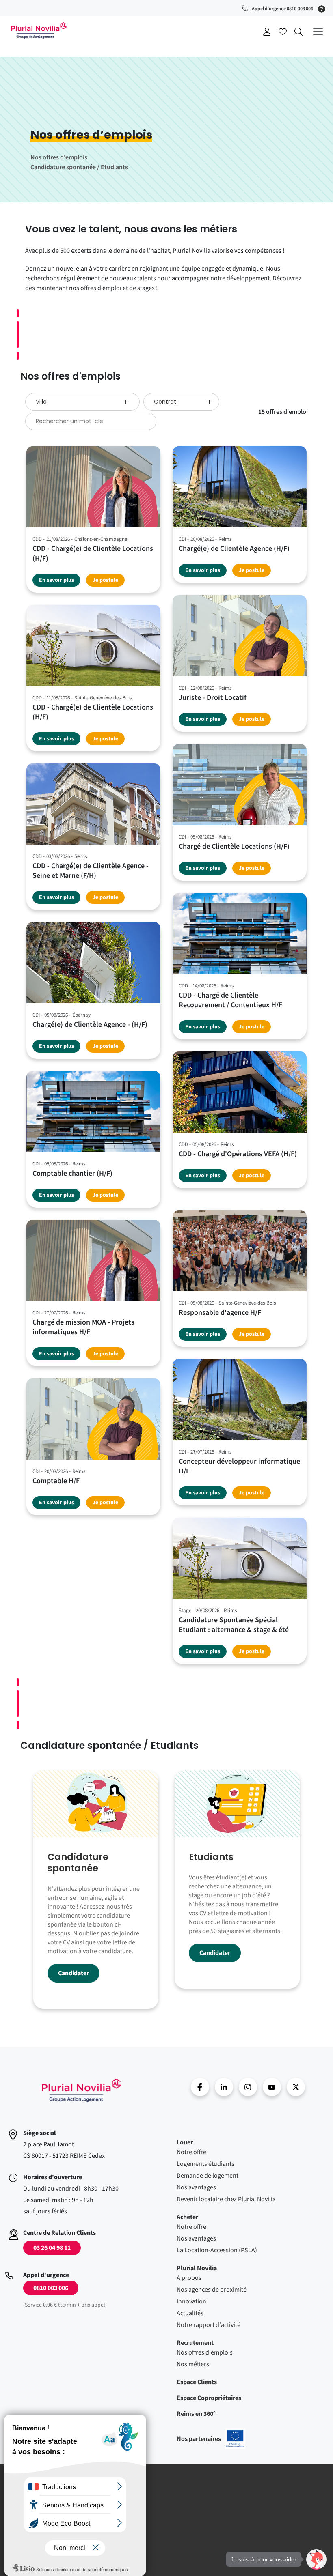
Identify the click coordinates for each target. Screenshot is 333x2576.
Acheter (187, 2217)
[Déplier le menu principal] (318, 31)
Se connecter (267, 32)
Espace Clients (197, 2382)
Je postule (105, 580)
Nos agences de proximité (212, 2290)
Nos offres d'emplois (59, 157)
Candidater (74, 1973)
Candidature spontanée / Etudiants (79, 167)
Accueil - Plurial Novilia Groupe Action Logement (39, 30)
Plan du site (30, 2542)
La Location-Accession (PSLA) (217, 2250)
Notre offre (191, 2152)
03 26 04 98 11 (52, 2248)
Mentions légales (36, 2489)
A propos (189, 2278)
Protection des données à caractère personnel (72, 2510)
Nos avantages (196, 2187)
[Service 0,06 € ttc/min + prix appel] (323, 8)
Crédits (24, 2500)
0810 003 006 (51, 2288)
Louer (185, 2142)
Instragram (248, 2087)
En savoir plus (56, 580)
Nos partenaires (211, 2439)
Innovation (191, 2301)
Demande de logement (208, 2176)
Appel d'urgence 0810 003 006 (282, 9)
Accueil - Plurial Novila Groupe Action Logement (81, 2090)
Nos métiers (193, 2364)
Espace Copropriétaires (209, 2398)
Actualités (190, 2313)
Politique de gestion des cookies (55, 2521)
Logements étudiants (205, 2164)
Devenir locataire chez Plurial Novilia (226, 2199)
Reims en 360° (196, 2414)
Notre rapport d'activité (209, 2325)
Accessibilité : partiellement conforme (62, 2532)
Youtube (272, 2087)
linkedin (224, 2087)
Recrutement (195, 2343)
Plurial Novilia (197, 2268)
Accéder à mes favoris (283, 32)
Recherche (298, 32)
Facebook (200, 2087)
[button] (316, 2559)
